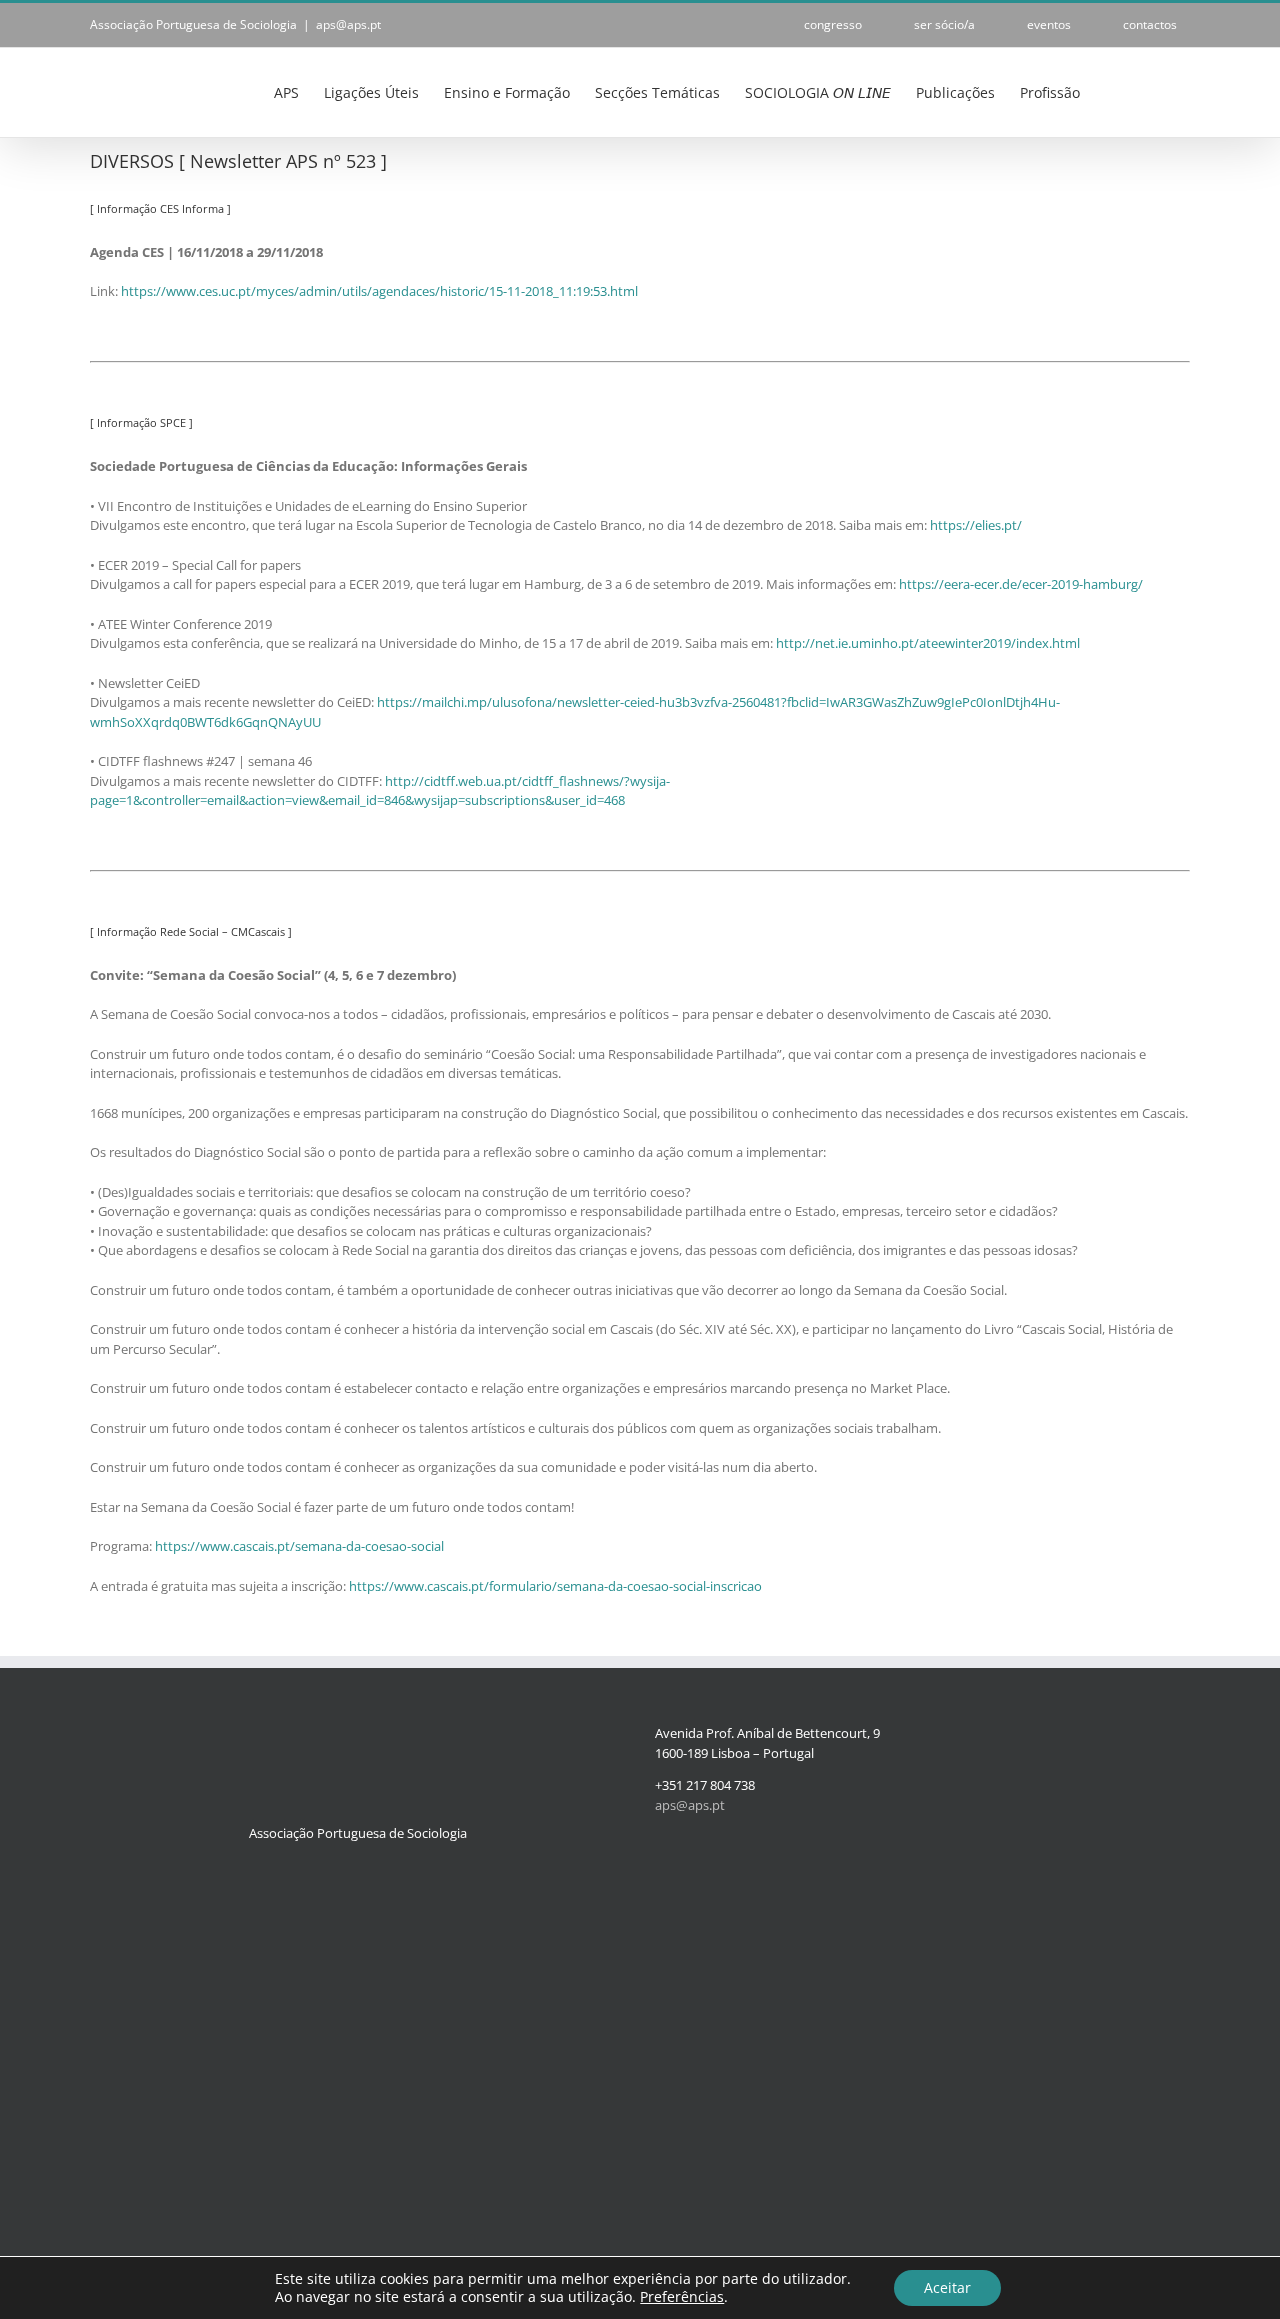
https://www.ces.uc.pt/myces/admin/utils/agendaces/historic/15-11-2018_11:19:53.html (379, 291)
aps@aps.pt (348, 24)
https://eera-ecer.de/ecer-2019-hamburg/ (1021, 584)
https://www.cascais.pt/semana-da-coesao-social (299, 1546)
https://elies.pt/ (976, 525)
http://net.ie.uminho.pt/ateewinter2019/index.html (928, 643)
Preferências (682, 2297)
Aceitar (947, 2287)
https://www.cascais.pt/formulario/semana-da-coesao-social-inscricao (555, 1586)
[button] (1159, 91)
